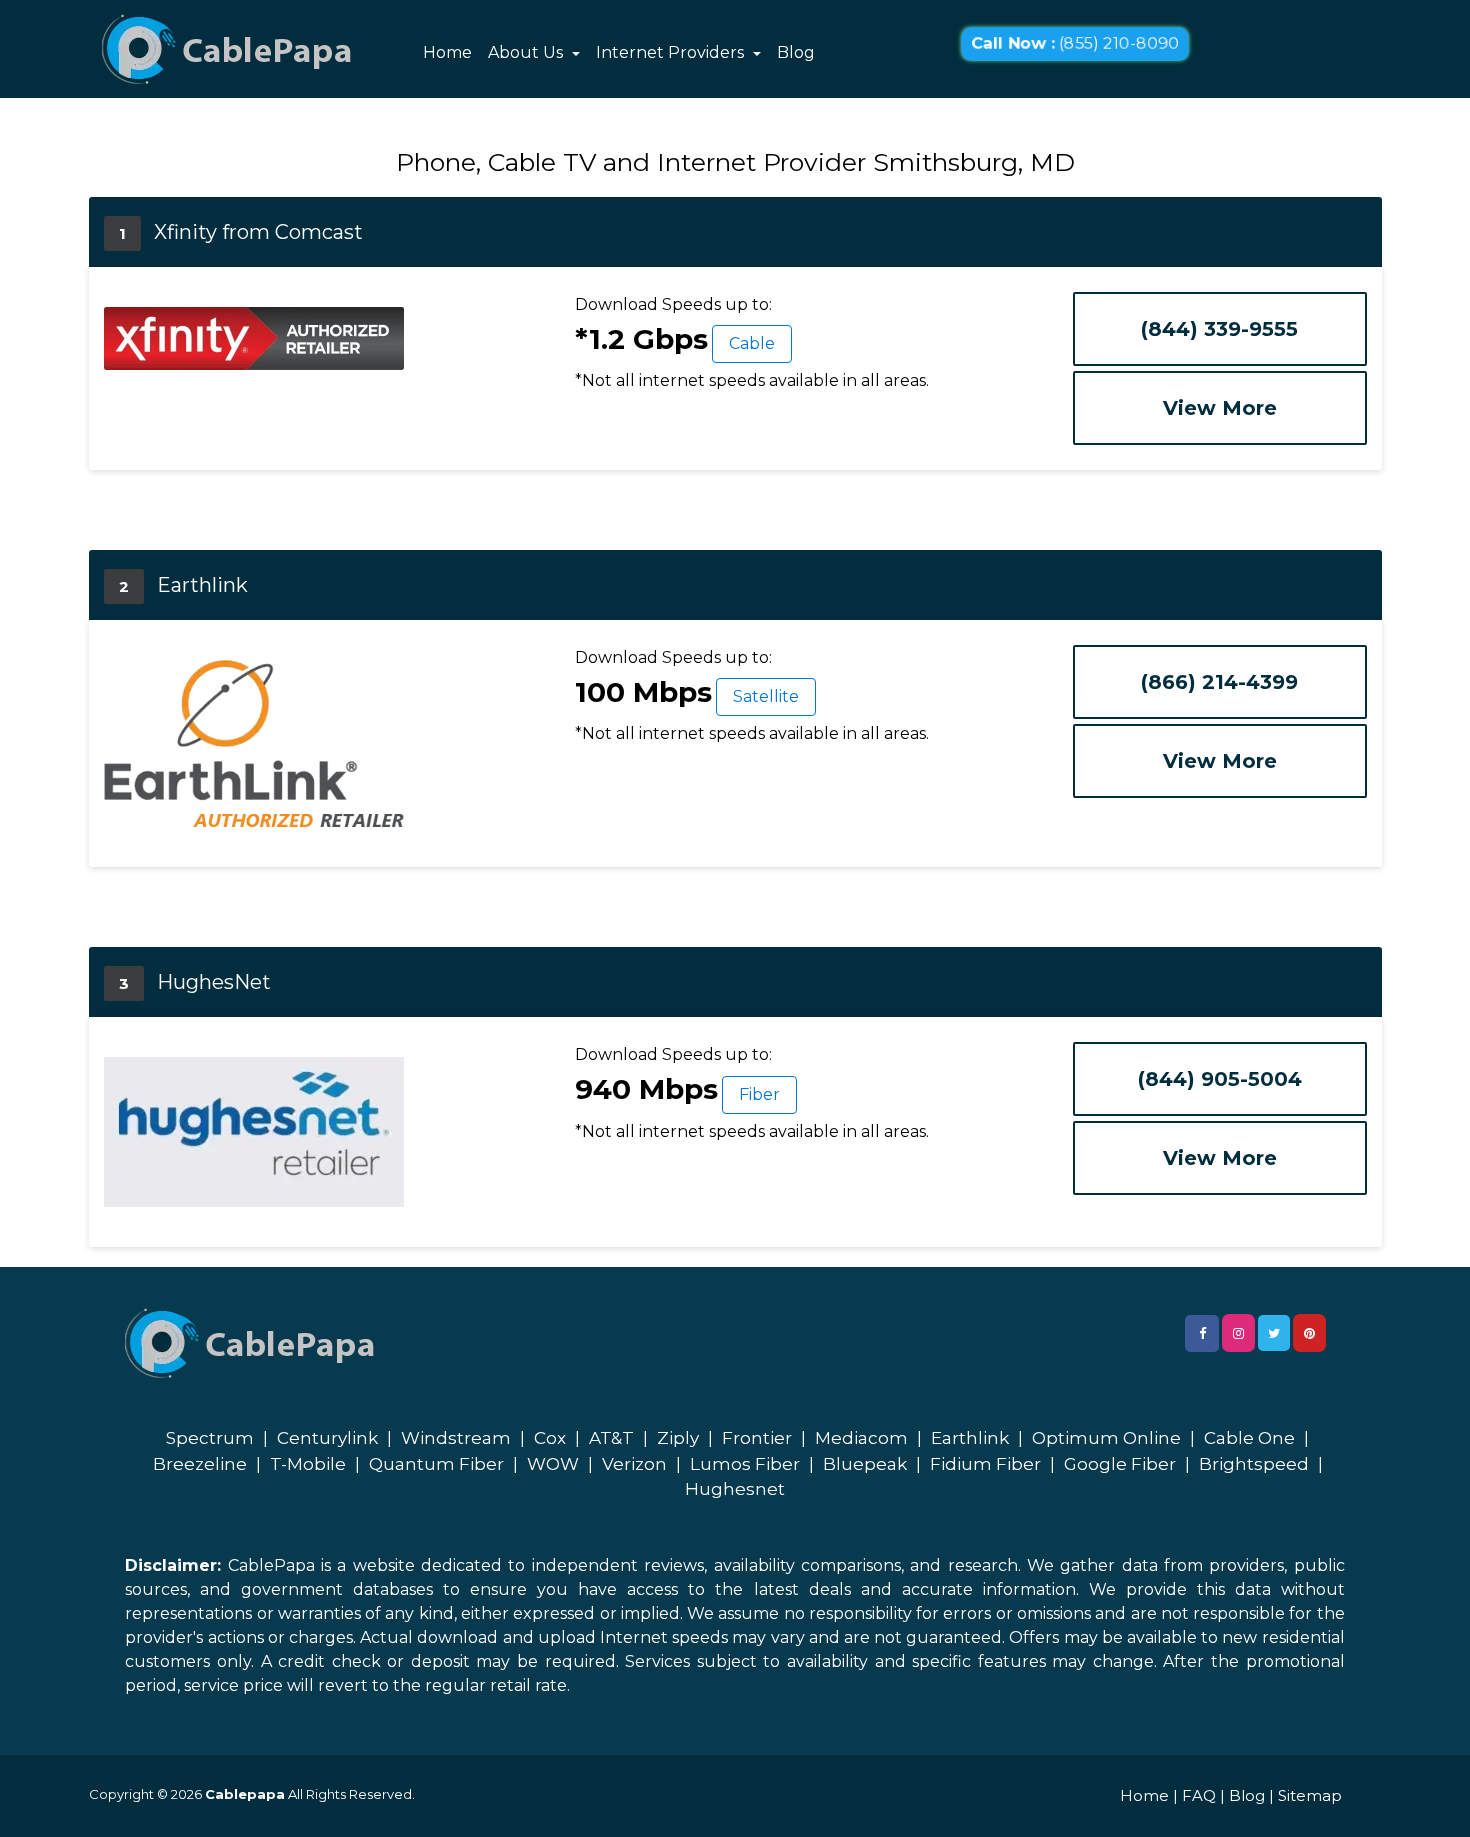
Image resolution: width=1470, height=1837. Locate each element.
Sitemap (1310, 1795)
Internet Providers (672, 52)
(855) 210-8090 (1075, 44)
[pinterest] (1309, 1333)
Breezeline (200, 1464)
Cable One (1249, 1438)
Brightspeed (1254, 1464)
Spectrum (210, 1438)
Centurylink (327, 1438)
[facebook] (1202, 1333)
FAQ (1199, 1795)
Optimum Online (1106, 1438)
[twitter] (1274, 1333)
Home (447, 52)
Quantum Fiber (436, 1464)
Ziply (678, 1438)
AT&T (611, 1438)
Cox (550, 1438)
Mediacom (861, 1438)
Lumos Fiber (745, 1464)
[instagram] (1238, 1333)
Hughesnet (735, 1489)
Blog (796, 52)
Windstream (456, 1438)
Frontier (757, 1438)
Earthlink (970, 1438)
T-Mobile (308, 1464)
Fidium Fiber (985, 1464)
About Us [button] (527, 52)
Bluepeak (865, 1464)
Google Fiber (1120, 1464)
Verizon (634, 1464)
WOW (553, 1464)
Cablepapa (245, 1794)
